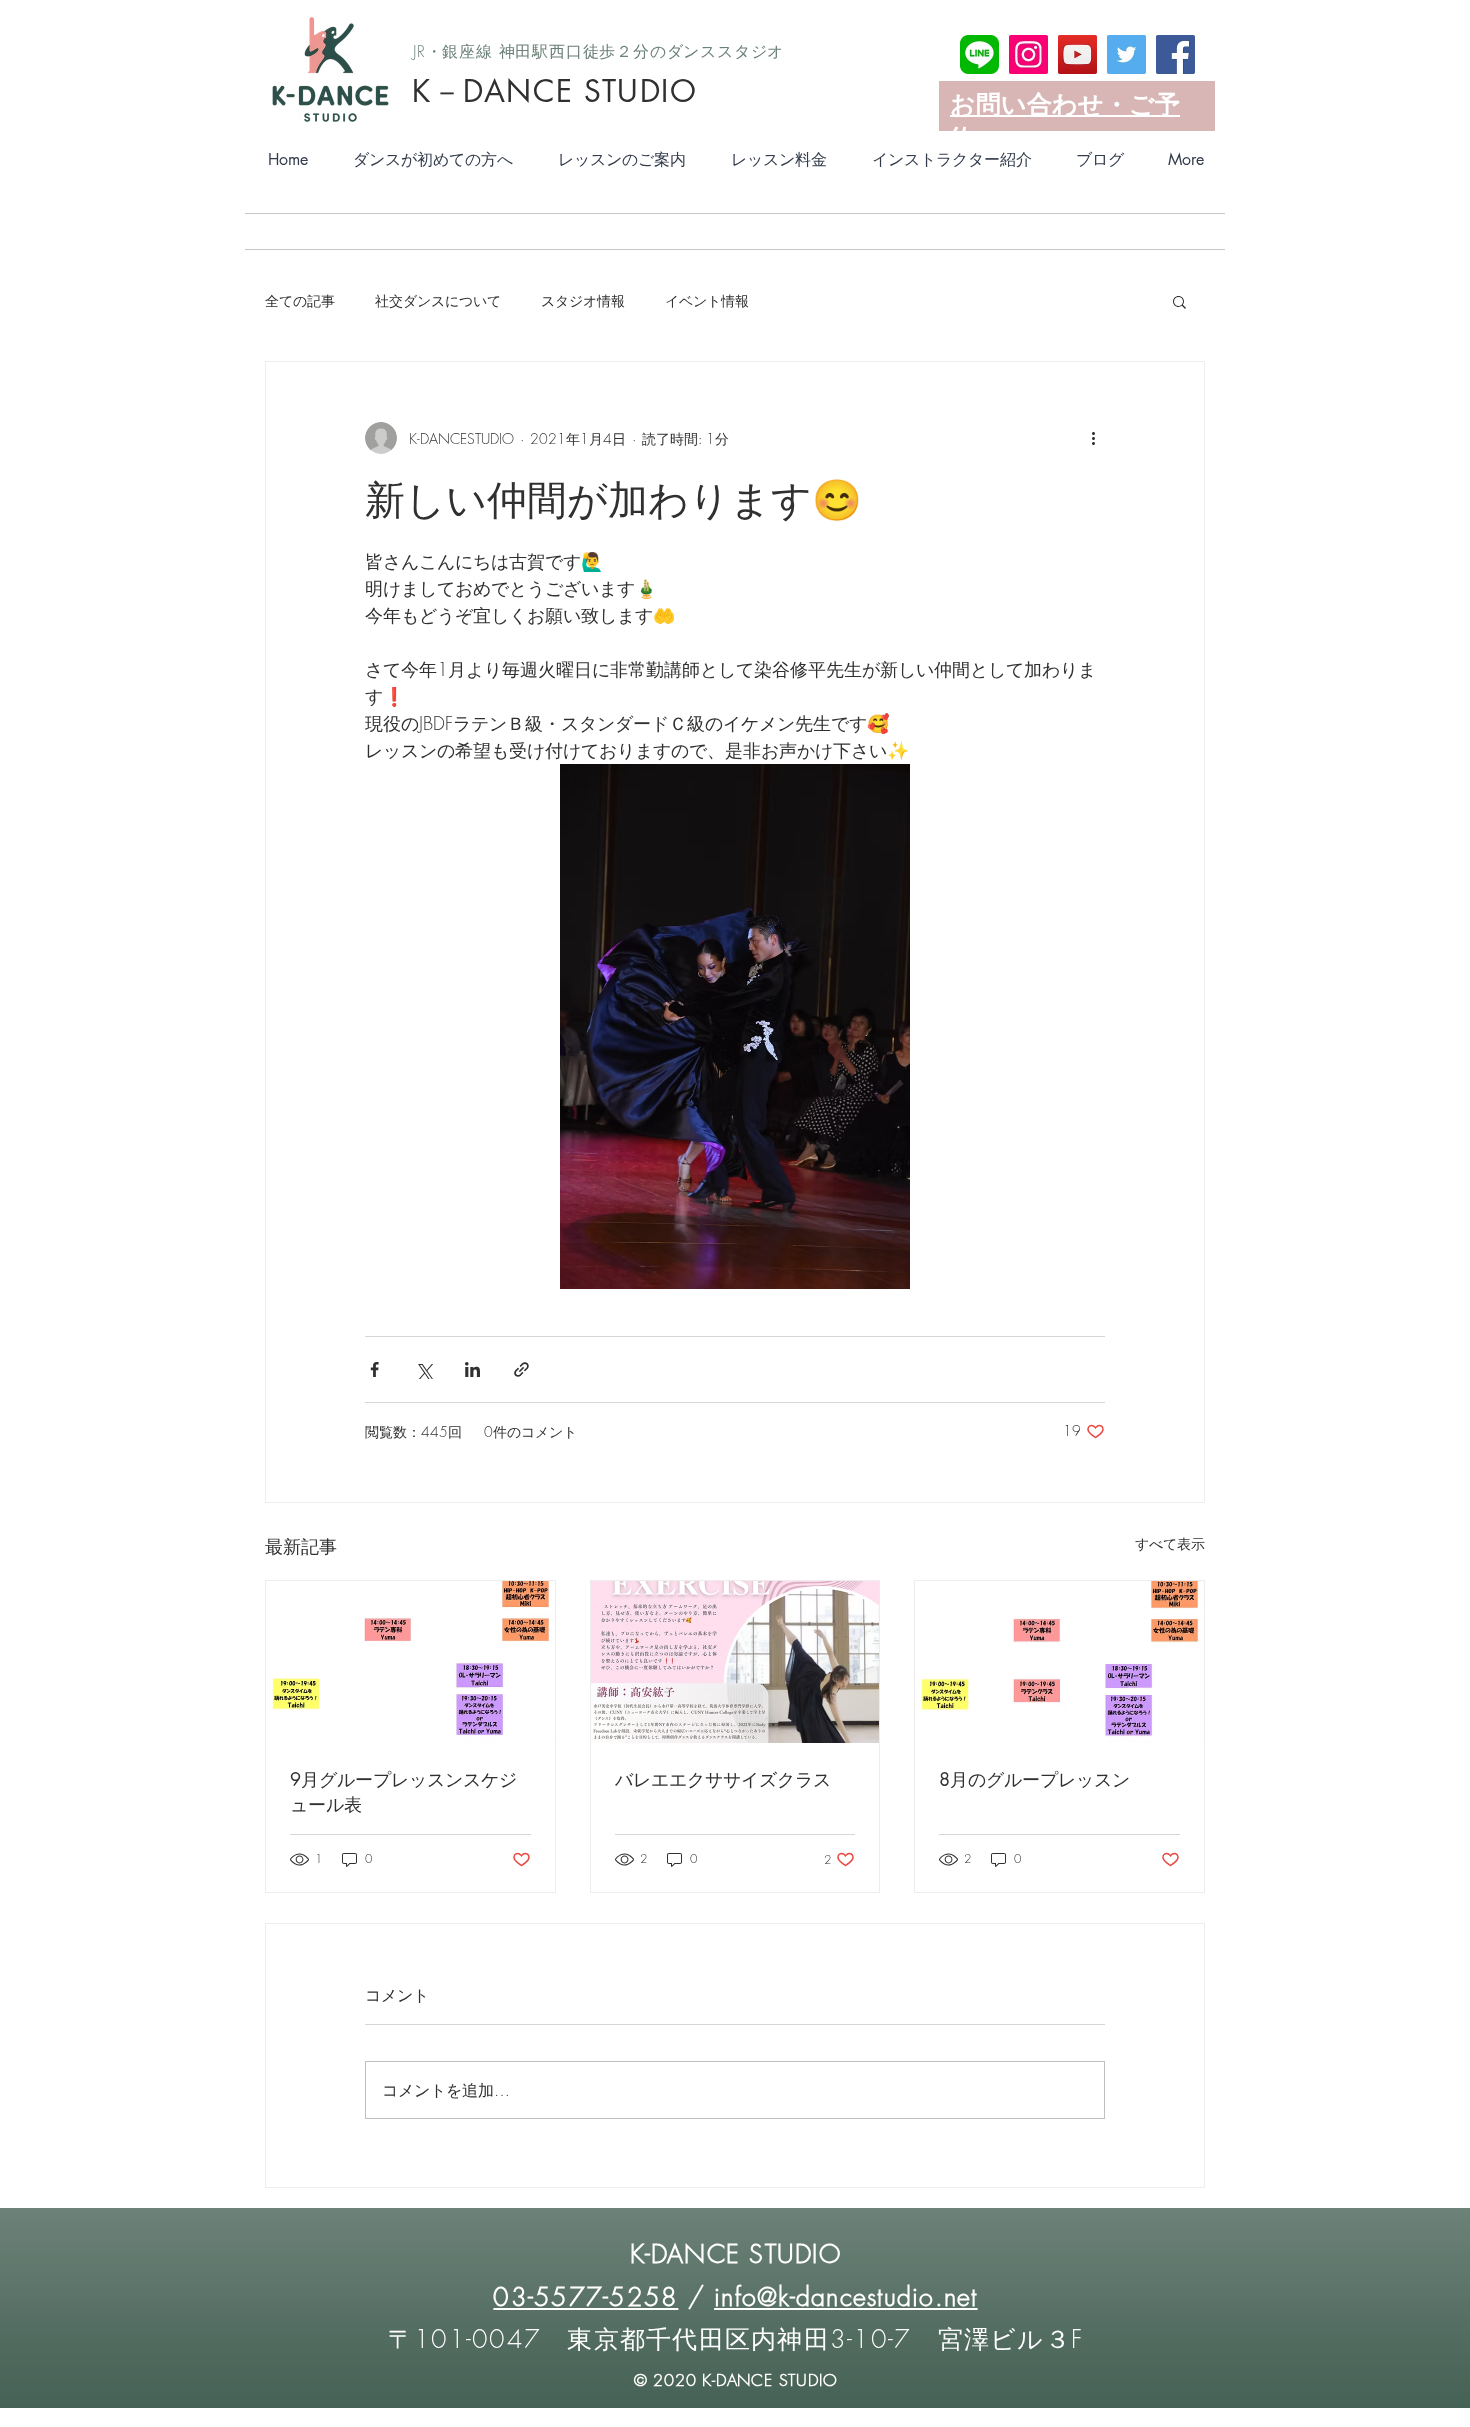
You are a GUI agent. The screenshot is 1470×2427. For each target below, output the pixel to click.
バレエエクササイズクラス (723, 1779)
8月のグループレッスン (1034, 1779)
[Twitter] (1126, 54)
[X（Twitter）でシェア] (423, 1369)
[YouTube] (1077, 54)
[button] (1179, 301)
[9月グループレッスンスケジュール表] (410, 1662)
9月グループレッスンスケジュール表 (403, 1791)
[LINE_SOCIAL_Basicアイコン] (979, 54)
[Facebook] (1175, 54)
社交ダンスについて (438, 300)
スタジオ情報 (583, 300)
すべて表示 (1170, 1543)
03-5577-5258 (585, 2297)
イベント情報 (707, 300)
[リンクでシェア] (521, 1369)
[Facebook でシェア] (374, 1369)
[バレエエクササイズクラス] (735, 1662)
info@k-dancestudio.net (846, 2297)
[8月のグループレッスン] (1059, 1662)
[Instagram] (1028, 54)
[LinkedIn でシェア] (472, 1369)
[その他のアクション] (1093, 438)
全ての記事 (300, 300)
